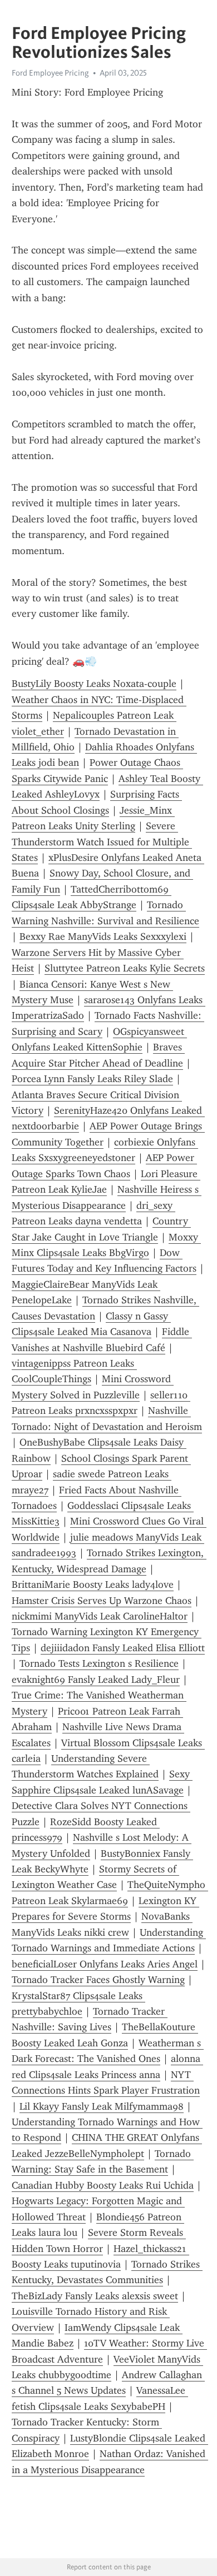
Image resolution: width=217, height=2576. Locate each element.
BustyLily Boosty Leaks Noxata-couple (94, 684)
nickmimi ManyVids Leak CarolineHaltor (100, 1616)
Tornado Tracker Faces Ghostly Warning (98, 1980)
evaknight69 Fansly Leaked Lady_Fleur (96, 1680)
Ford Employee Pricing (50, 73)
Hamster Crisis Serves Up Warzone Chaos (102, 1601)
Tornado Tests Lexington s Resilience (99, 1663)
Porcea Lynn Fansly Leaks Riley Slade (92, 1079)
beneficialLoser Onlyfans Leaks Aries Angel (105, 1964)
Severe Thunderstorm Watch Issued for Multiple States (102, 842)
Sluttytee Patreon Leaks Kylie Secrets (125, 968)
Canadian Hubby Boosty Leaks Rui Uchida (103, 2185)
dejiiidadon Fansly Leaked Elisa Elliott (123, 1648)
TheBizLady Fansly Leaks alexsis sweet (95, 2296)
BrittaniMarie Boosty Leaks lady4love (93, 1585)
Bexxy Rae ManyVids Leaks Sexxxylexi (103, 936)
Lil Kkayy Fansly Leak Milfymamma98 (102, 2106)
